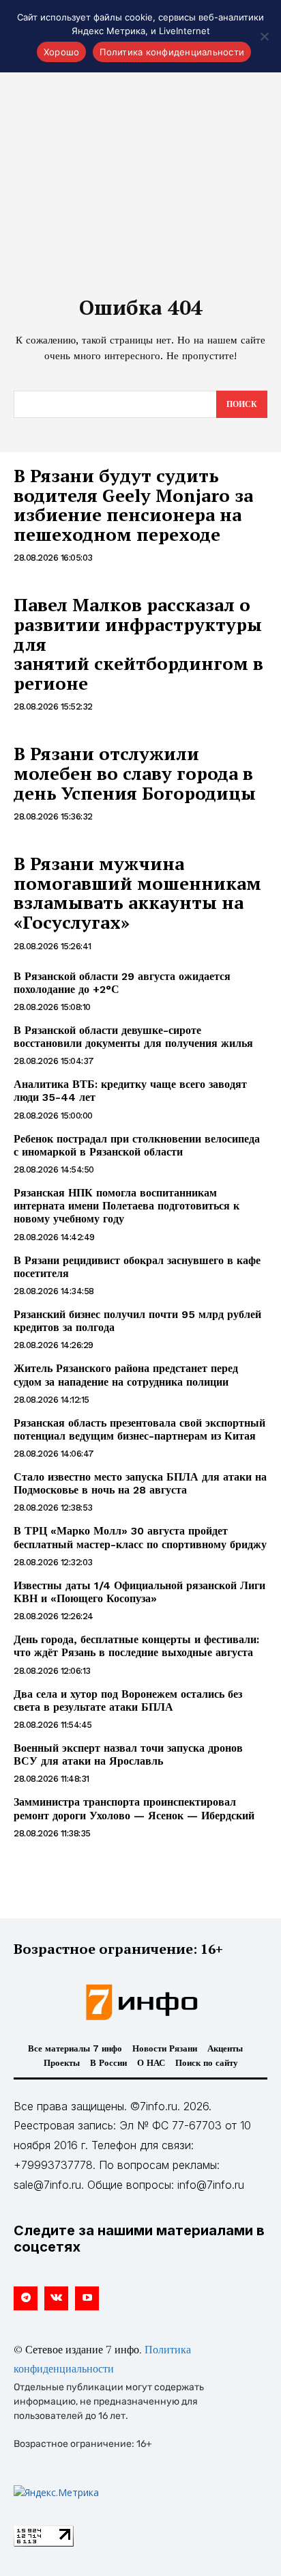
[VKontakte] (56, 2298)
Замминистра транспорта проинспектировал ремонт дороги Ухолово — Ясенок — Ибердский (134, 1808)
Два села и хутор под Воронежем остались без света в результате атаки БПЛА (128, 1700)
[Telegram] (26, 2298)
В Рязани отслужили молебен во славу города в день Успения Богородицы (135, 773)
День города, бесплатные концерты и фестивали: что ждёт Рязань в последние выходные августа (136, 1646)
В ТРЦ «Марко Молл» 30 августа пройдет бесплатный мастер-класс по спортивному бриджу (140, 1537)
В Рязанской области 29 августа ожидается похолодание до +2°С (122, 983)
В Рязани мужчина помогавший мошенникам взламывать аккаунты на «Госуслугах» (137, 893)
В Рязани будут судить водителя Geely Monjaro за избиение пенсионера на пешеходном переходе (133, 505)
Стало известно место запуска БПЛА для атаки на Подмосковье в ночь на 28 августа (140, 1483)
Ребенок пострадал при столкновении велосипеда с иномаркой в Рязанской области (137, 1145)
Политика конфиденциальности (172, 52)
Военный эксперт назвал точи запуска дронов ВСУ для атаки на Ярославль (128, 1754)
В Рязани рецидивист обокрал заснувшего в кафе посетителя (137, 1267)
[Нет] (264, 36)
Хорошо (62, 52)
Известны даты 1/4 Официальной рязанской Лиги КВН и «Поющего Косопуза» (139, 1592)
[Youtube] (87, 2298)
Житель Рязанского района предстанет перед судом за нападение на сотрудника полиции (126, 1375)
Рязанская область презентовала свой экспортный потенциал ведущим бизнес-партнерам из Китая (139, 1429)
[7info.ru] (140, 2002)
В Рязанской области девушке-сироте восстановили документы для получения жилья (133, 1037)
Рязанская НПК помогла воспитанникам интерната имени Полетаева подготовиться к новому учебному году (127, 1206)
